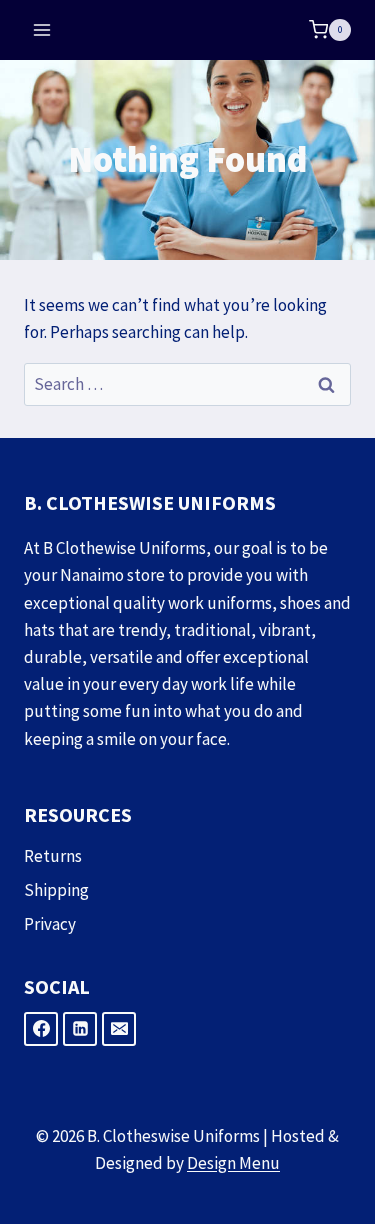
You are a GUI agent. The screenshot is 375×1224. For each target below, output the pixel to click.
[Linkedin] (80, 1029)
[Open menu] (42, 29)
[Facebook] (41, 1029)
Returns (53, 856)
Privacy (50, 924)
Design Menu (233, 1163)
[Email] (119, 1029)
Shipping (56, 890)
